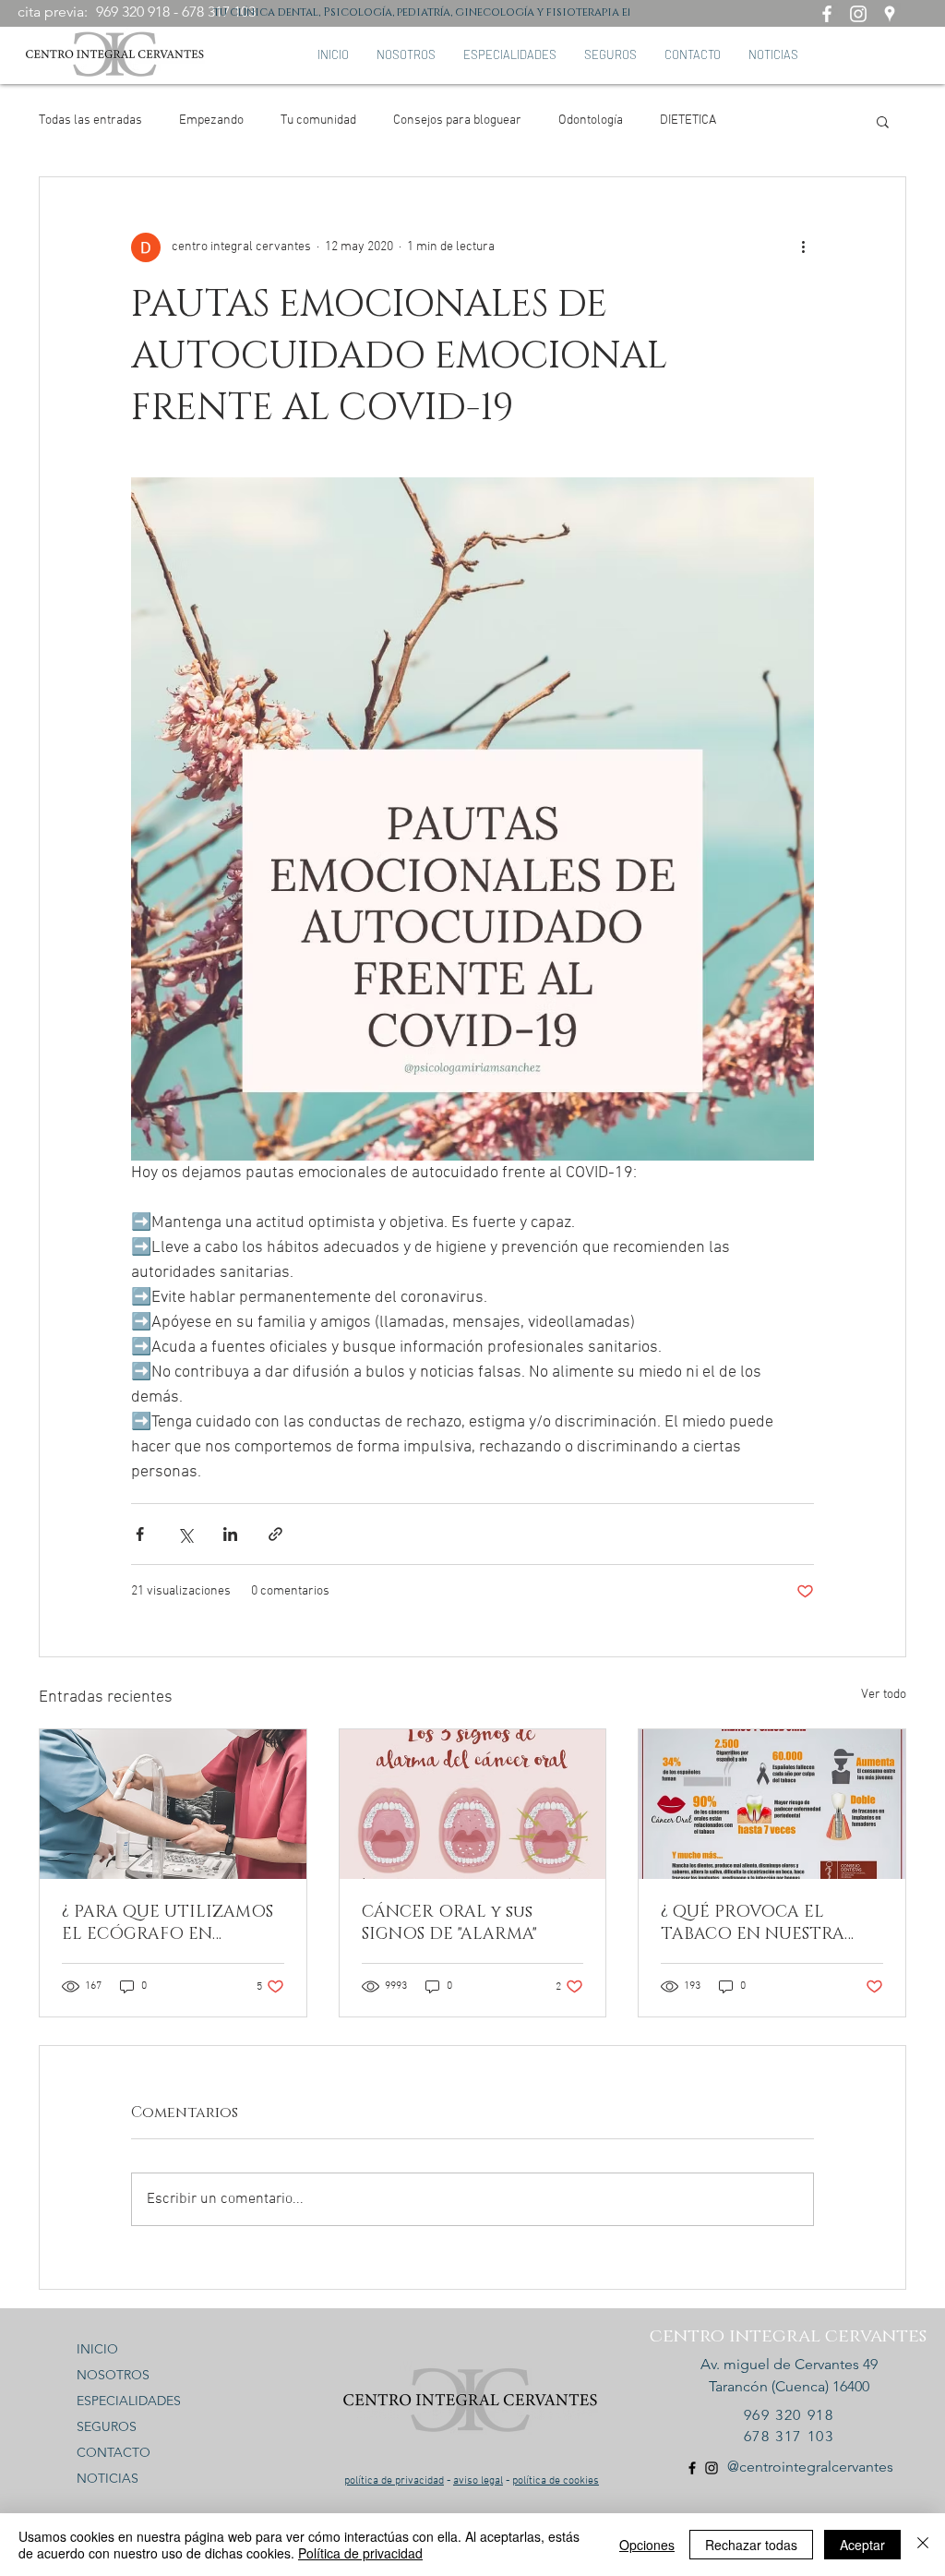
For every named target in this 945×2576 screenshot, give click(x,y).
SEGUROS (107, 2426)
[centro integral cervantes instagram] (858, 14)
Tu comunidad (318, 120)
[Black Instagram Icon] (712, 2468)
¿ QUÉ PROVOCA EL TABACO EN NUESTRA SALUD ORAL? (753, 1923)
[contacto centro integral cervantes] (890, 14)
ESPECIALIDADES (129, 2401)
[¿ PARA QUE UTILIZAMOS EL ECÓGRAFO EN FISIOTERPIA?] (173, 1804)
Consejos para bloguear (457, 120)
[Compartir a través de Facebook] (140, 1534)
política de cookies (556, 2481)
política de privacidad (394, 2481)
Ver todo (884, 1695)
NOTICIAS (108, 2478)
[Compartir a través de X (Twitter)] (185, 1534)
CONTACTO (114, 2452)
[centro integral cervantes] (827, 14)
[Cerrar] (923, 2545)
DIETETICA (688, 120)
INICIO (97, 2349)
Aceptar (862, 2545)
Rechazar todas (751, 2545)
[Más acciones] (803, 247)
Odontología (591, 120)
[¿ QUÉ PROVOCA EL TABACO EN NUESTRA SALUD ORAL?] (772, 1804)
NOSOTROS (113, 2375)
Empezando (211, 120)
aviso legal (478, 2481)
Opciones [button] (647, 2545)
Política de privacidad (360, 2553)
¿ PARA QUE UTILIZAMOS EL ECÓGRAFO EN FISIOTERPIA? (167, 1923)
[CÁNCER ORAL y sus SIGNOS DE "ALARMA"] (473, 1804)
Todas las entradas (90, 120)
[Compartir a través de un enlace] (275, 1534)
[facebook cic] (692, 2468)
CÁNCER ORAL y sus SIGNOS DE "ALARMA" (449, 1923)
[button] (883, 121)
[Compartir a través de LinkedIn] (230, 1534)
